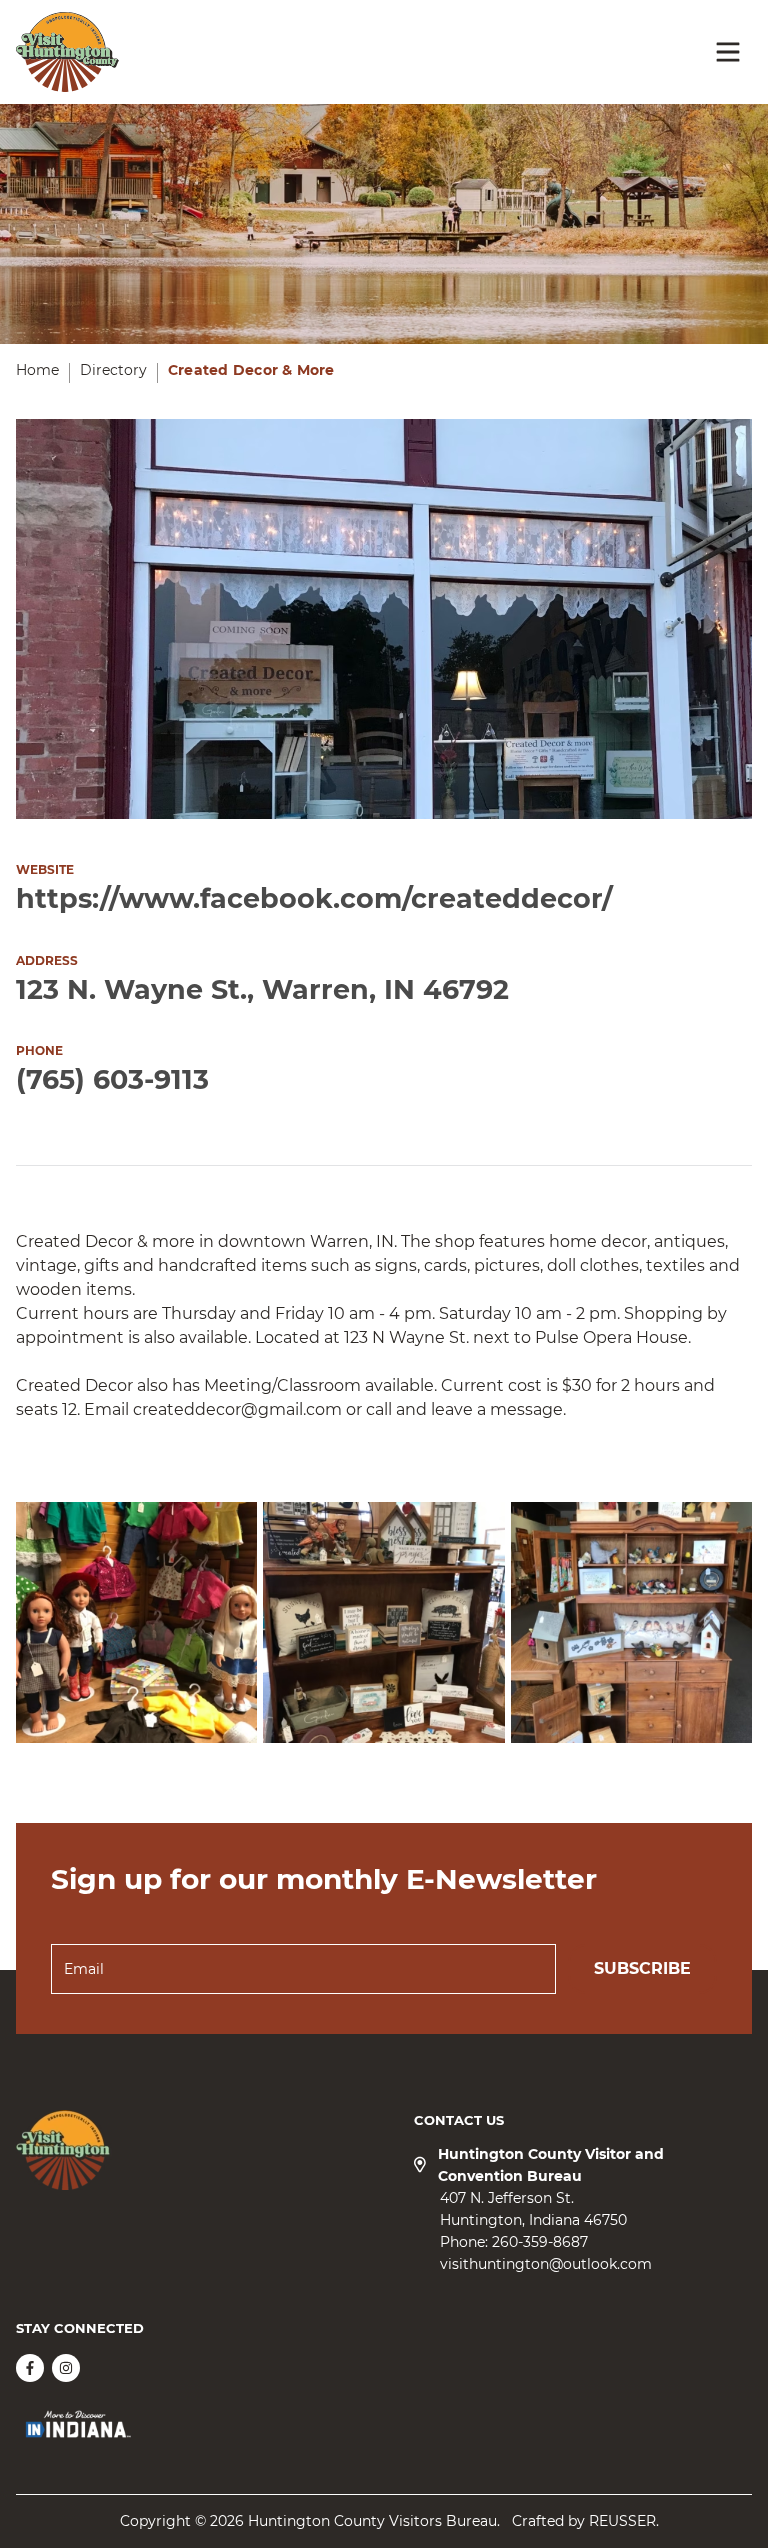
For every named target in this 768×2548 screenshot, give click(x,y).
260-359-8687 (540, 2242)
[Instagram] (66, 2368)
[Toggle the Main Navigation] (728, 52)
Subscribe (642, 1968)
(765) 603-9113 (112, 1079)
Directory (113, 370)
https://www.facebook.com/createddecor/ (314, 898)
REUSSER (622, 2521)
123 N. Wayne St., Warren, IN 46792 (262, 989)
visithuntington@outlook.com (546, 2264)
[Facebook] (30, 2368)
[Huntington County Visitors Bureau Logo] (67, 52)
